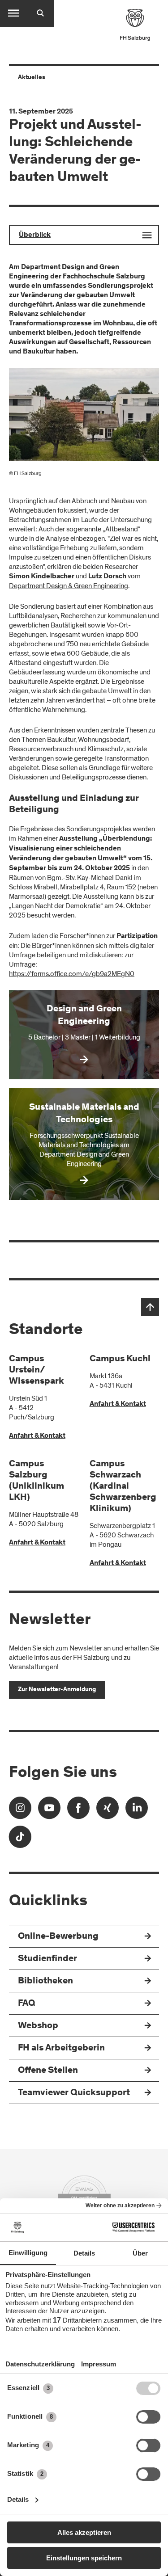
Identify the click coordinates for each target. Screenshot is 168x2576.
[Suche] (40, 13)
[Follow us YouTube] (49, 1811)
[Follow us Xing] (108, 1811)
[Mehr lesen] (84, 1035)
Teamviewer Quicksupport (74, 2093)
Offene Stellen (48, 2071)
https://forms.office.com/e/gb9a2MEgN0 (72, 974)
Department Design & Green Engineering (69, 586)
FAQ (27, 2004)
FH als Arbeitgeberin (61, 2048)
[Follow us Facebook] (78, 1811)
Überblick (35, 235)
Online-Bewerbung (58, 1937)
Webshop (38, 2026)
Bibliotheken (45, 1981)
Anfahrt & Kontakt (37, 1436)
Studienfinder (47, 1959)
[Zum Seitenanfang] (150, 1307)
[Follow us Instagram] (20, 1811)
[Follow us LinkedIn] (137, 1811)
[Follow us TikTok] (20, 1840)
